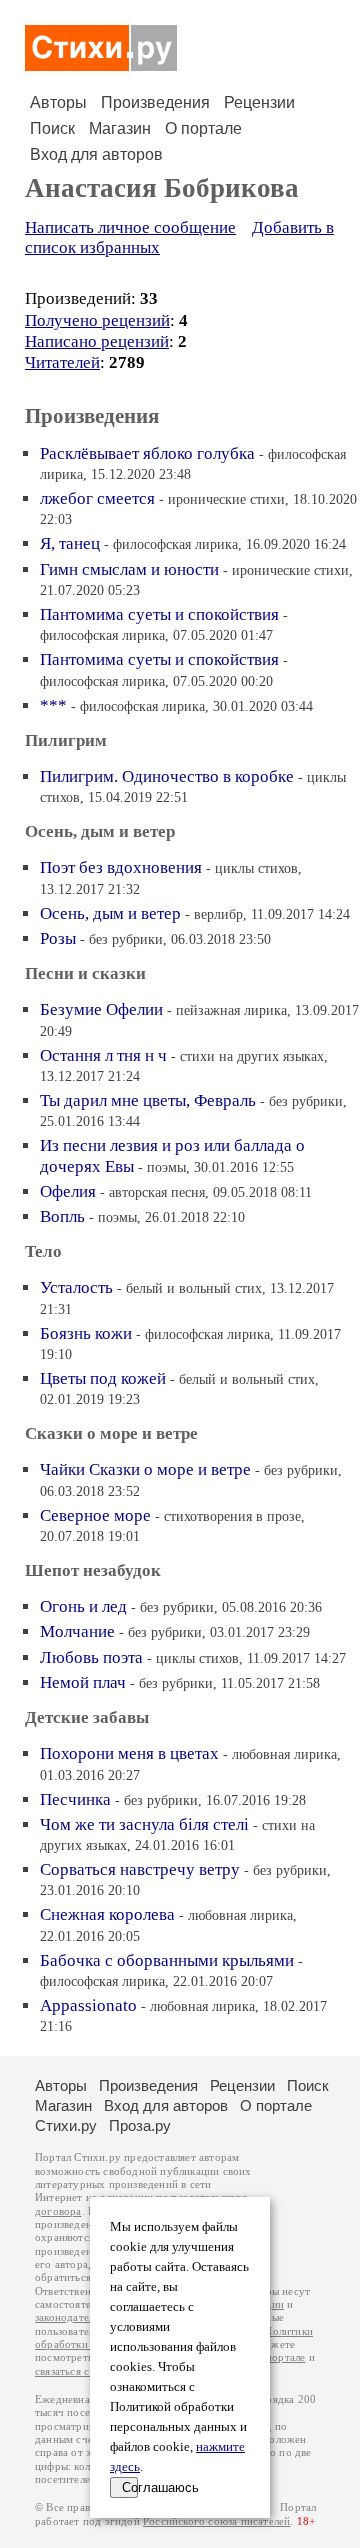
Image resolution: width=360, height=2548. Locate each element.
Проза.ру (140, 2125)
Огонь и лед (83, 1606)
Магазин (120, 128)
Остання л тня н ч (103, 1055)
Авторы (58, 102)
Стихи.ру (66, 2125)
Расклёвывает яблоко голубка (147, 453)
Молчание (77, 1631)
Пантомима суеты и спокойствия (159, 614)
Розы (58, 938)
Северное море (95, 1515)
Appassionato (88, 2005)
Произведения (155, 102)
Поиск (52, 128)
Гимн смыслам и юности (129, 569)
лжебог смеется (97, 498)
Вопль (62, 1216)
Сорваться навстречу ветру (140, 1869)
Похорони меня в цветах (129, 1753)
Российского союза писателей (216, 2521)
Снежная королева (107, 1914)
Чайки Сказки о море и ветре (145, 1469)
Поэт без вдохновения (121, 867)
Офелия (68, 1191)
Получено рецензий (97, 320)
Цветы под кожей (103, 1378)
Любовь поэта (91, 1657)
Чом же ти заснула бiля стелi (144, 1824)
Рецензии (259, 102)
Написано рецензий (97, 341)
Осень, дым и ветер (110, 913)
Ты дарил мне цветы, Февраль (148, 1100)
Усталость (76, 1287)
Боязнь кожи (86, 1333)
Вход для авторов (96, 154)
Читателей (62, 362)
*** (53, 705)
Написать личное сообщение (130, 227)
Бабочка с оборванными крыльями (167, 1960)
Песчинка (75, 1799)
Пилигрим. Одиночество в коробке (167, 776)
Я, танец (70, 543)
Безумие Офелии (101, 1009)
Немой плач (83, 1682)
